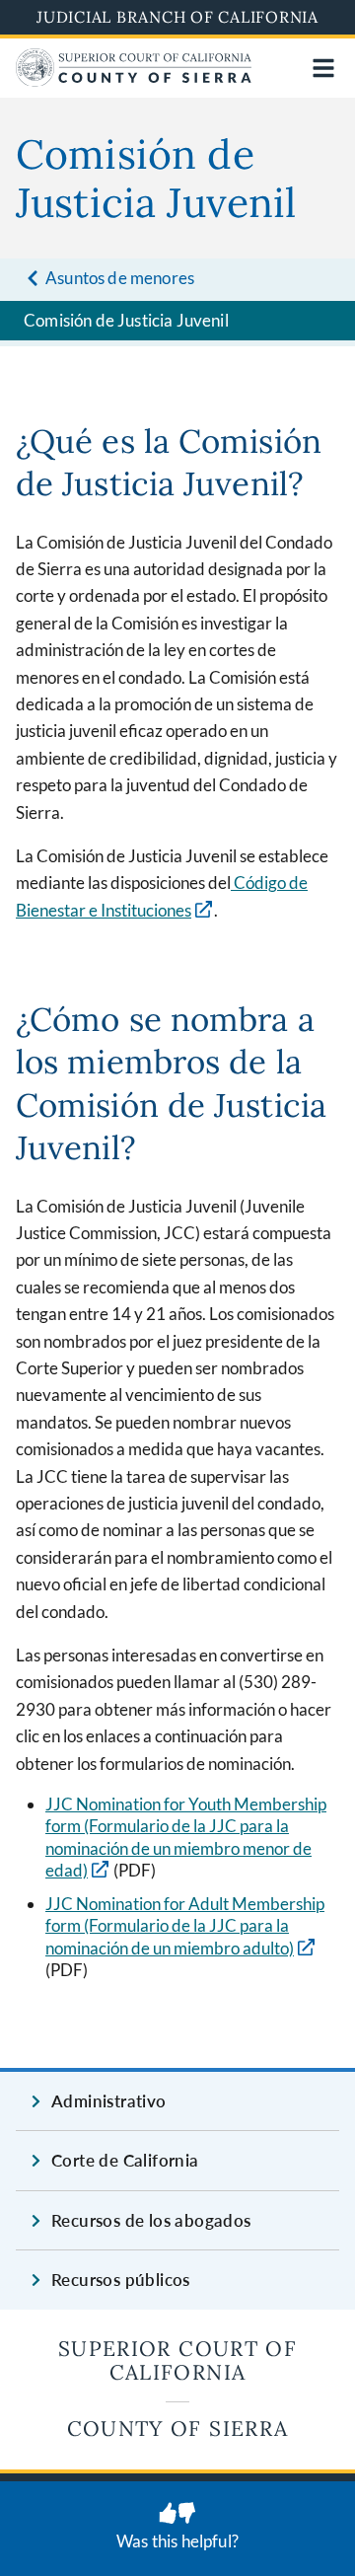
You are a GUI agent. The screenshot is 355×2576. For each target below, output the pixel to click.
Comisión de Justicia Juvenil (126, 320)
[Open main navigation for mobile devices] (323, 68)
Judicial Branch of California (177, 17)
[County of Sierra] (134, 80)
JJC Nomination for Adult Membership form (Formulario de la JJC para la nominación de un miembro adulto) (185, 1926)
